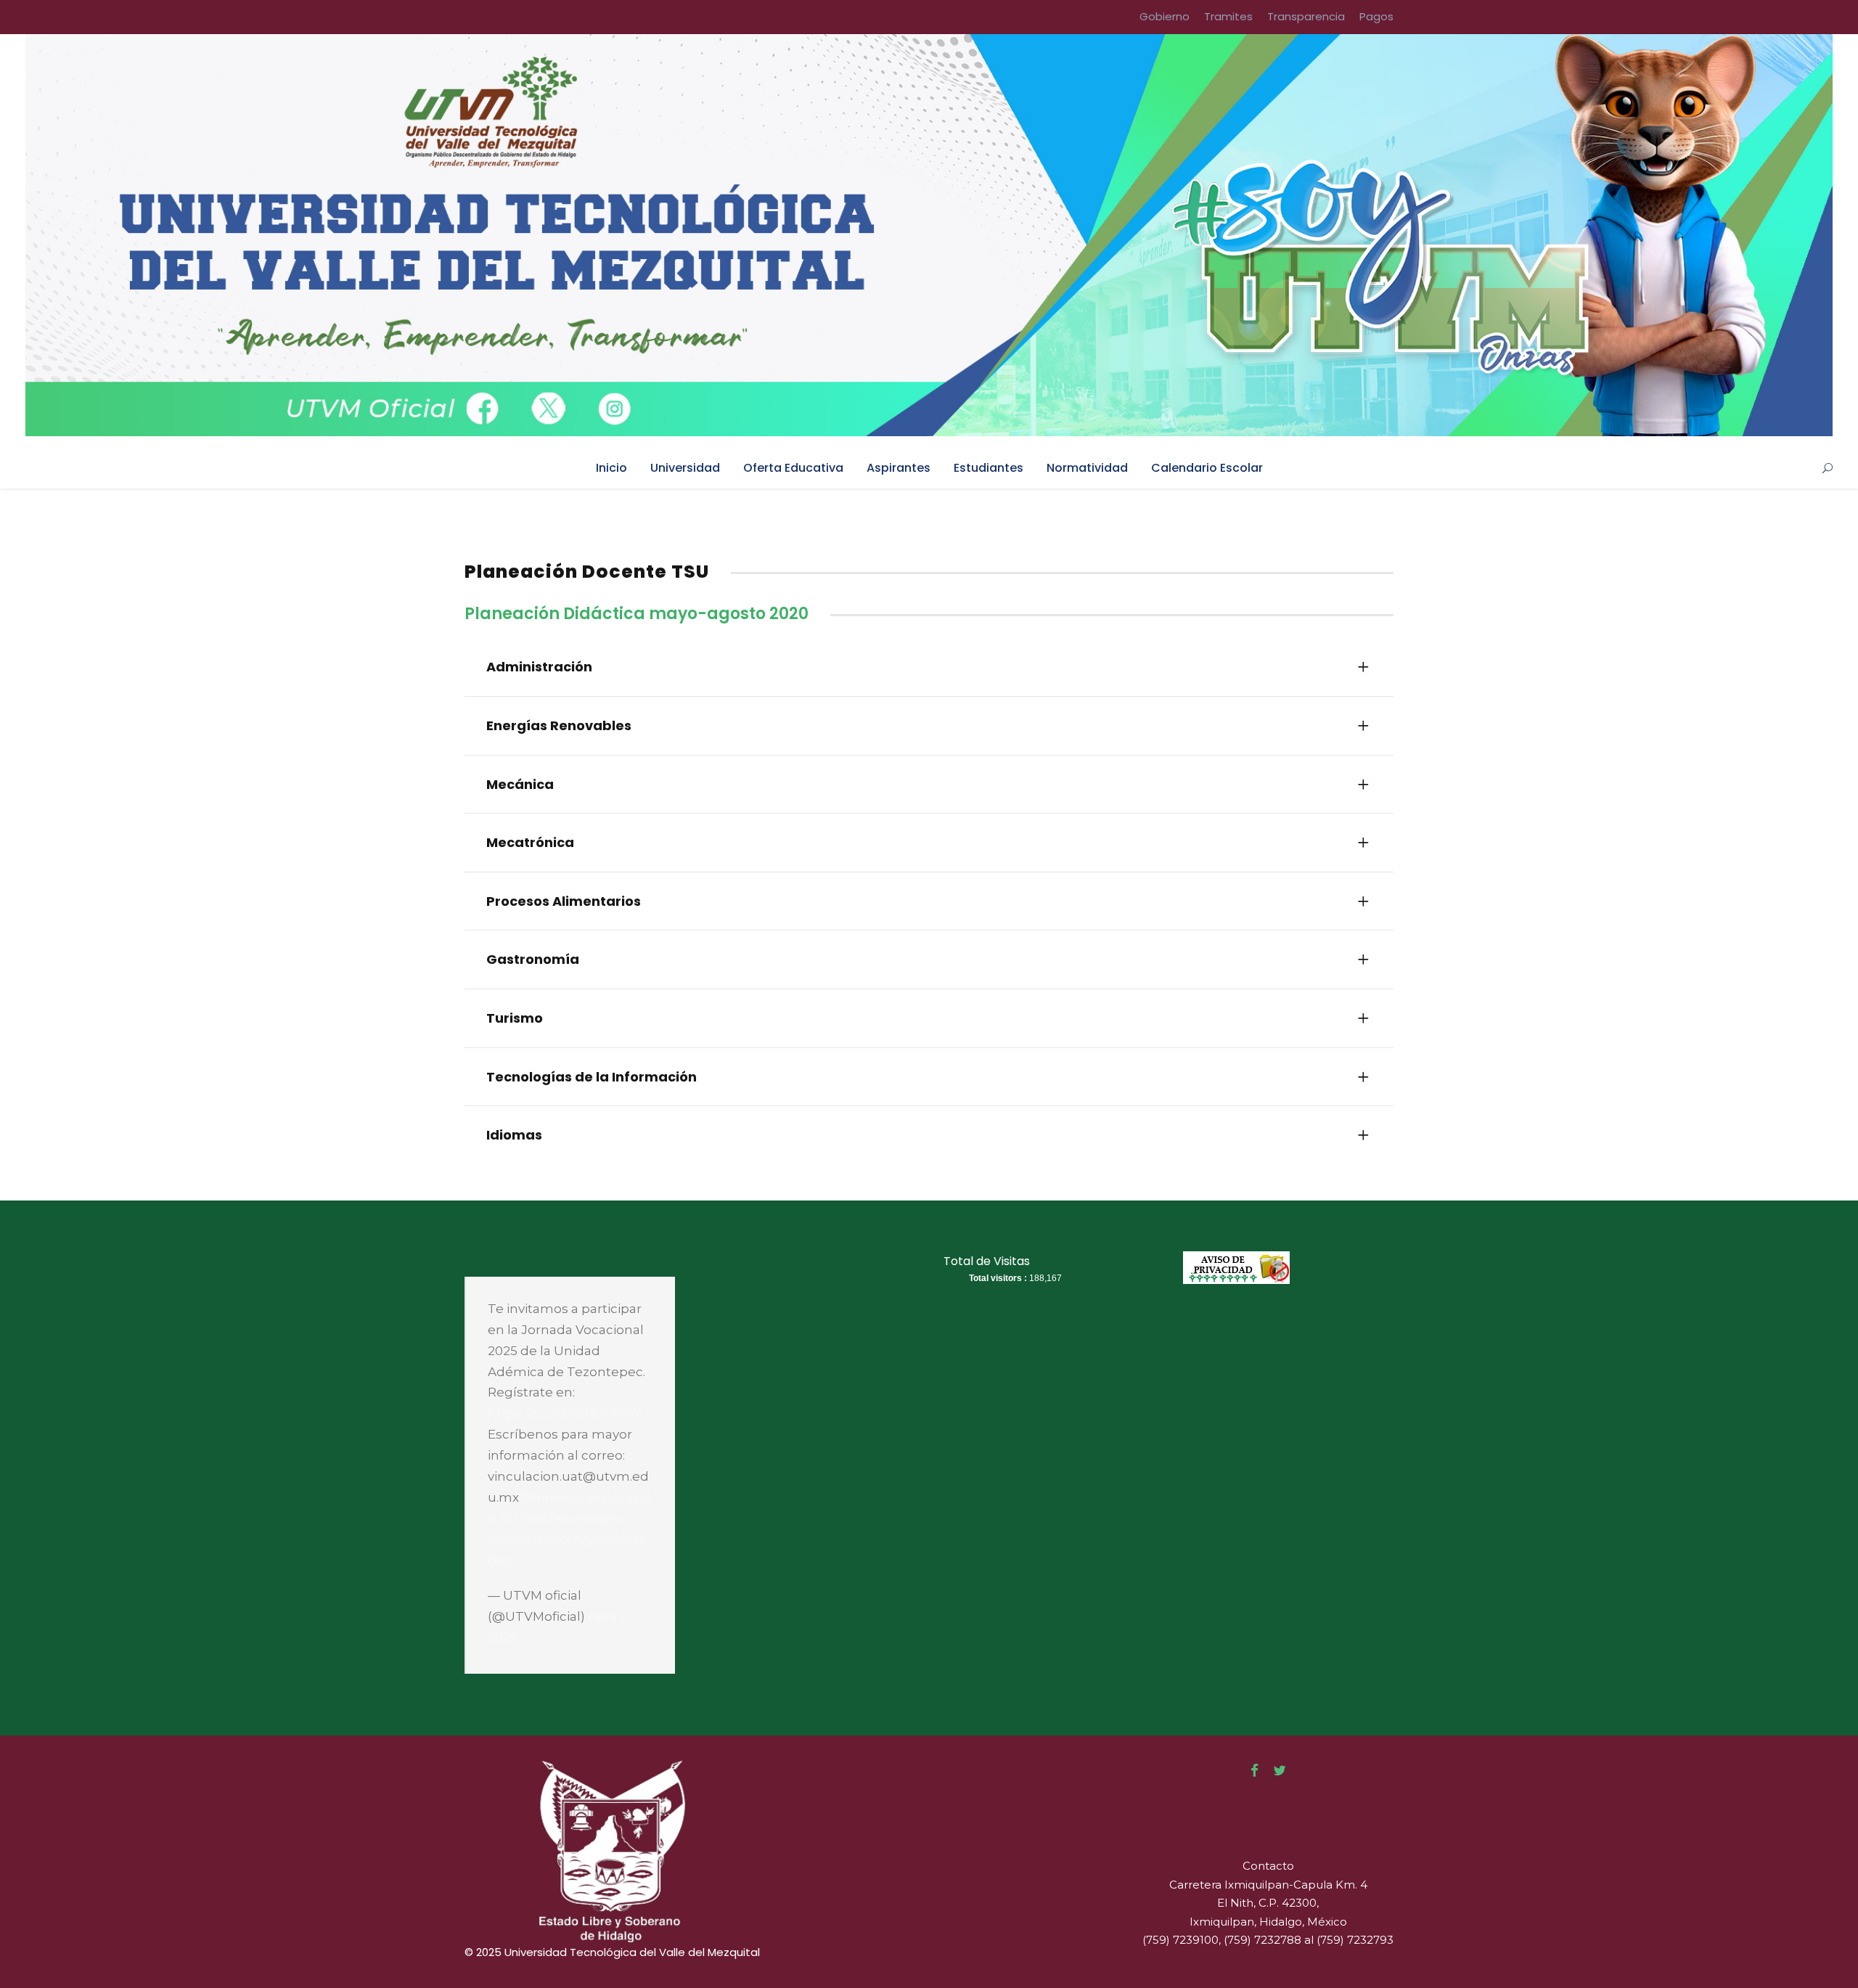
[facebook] (1255, 1771)
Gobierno (1165, 16)
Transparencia (1306, 16)
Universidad (685, 468)
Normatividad (1087, 468)
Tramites (1228, 16)
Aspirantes (899, 468)
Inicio (611, 468)
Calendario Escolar (1207, 468)
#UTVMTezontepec (561, 1518)
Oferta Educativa (793, 468)
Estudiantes (989, 468)
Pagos (1376, 16)
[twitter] (1280, 1771)
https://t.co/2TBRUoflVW (565, 1413)
